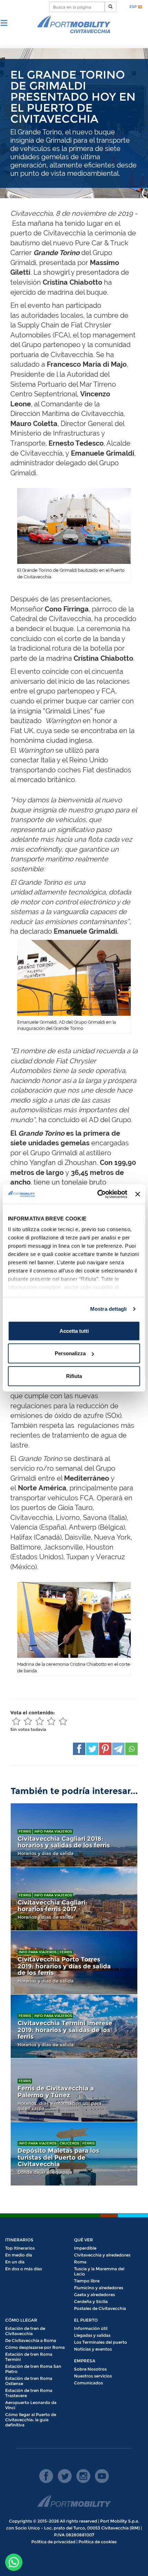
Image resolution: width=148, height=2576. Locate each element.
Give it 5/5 (63, 1721)
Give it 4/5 (51, 1721)
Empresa (85, 2361)
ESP (134, 7)
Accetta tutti (74, 1331)
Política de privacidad (53, 2542)
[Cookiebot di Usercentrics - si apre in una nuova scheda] (97, 1194)
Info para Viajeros (53, 1831)
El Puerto (86, 2320)
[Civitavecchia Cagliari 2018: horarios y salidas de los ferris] (74, 1835)
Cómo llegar (21, 2320)
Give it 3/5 (40, 1721)
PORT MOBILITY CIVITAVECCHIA (74, 25)
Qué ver (83, 2240)
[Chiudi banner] (138, 1194)
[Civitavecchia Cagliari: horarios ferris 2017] (74, 1899)
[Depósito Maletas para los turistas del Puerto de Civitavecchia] (74, 2154)
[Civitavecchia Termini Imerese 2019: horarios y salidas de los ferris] (74, 2026)
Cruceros (69, 2143)
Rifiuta (74, 1376)
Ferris (25, 1831)
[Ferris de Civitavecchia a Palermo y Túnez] (74, 2090)
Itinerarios (19, 2240)
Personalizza (70, 1353)
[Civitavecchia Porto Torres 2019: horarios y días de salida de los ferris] (74, 1963)
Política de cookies (98, 2542)
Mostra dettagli (109, 1309)
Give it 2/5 (28, 1721)
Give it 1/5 (16, 1721)
